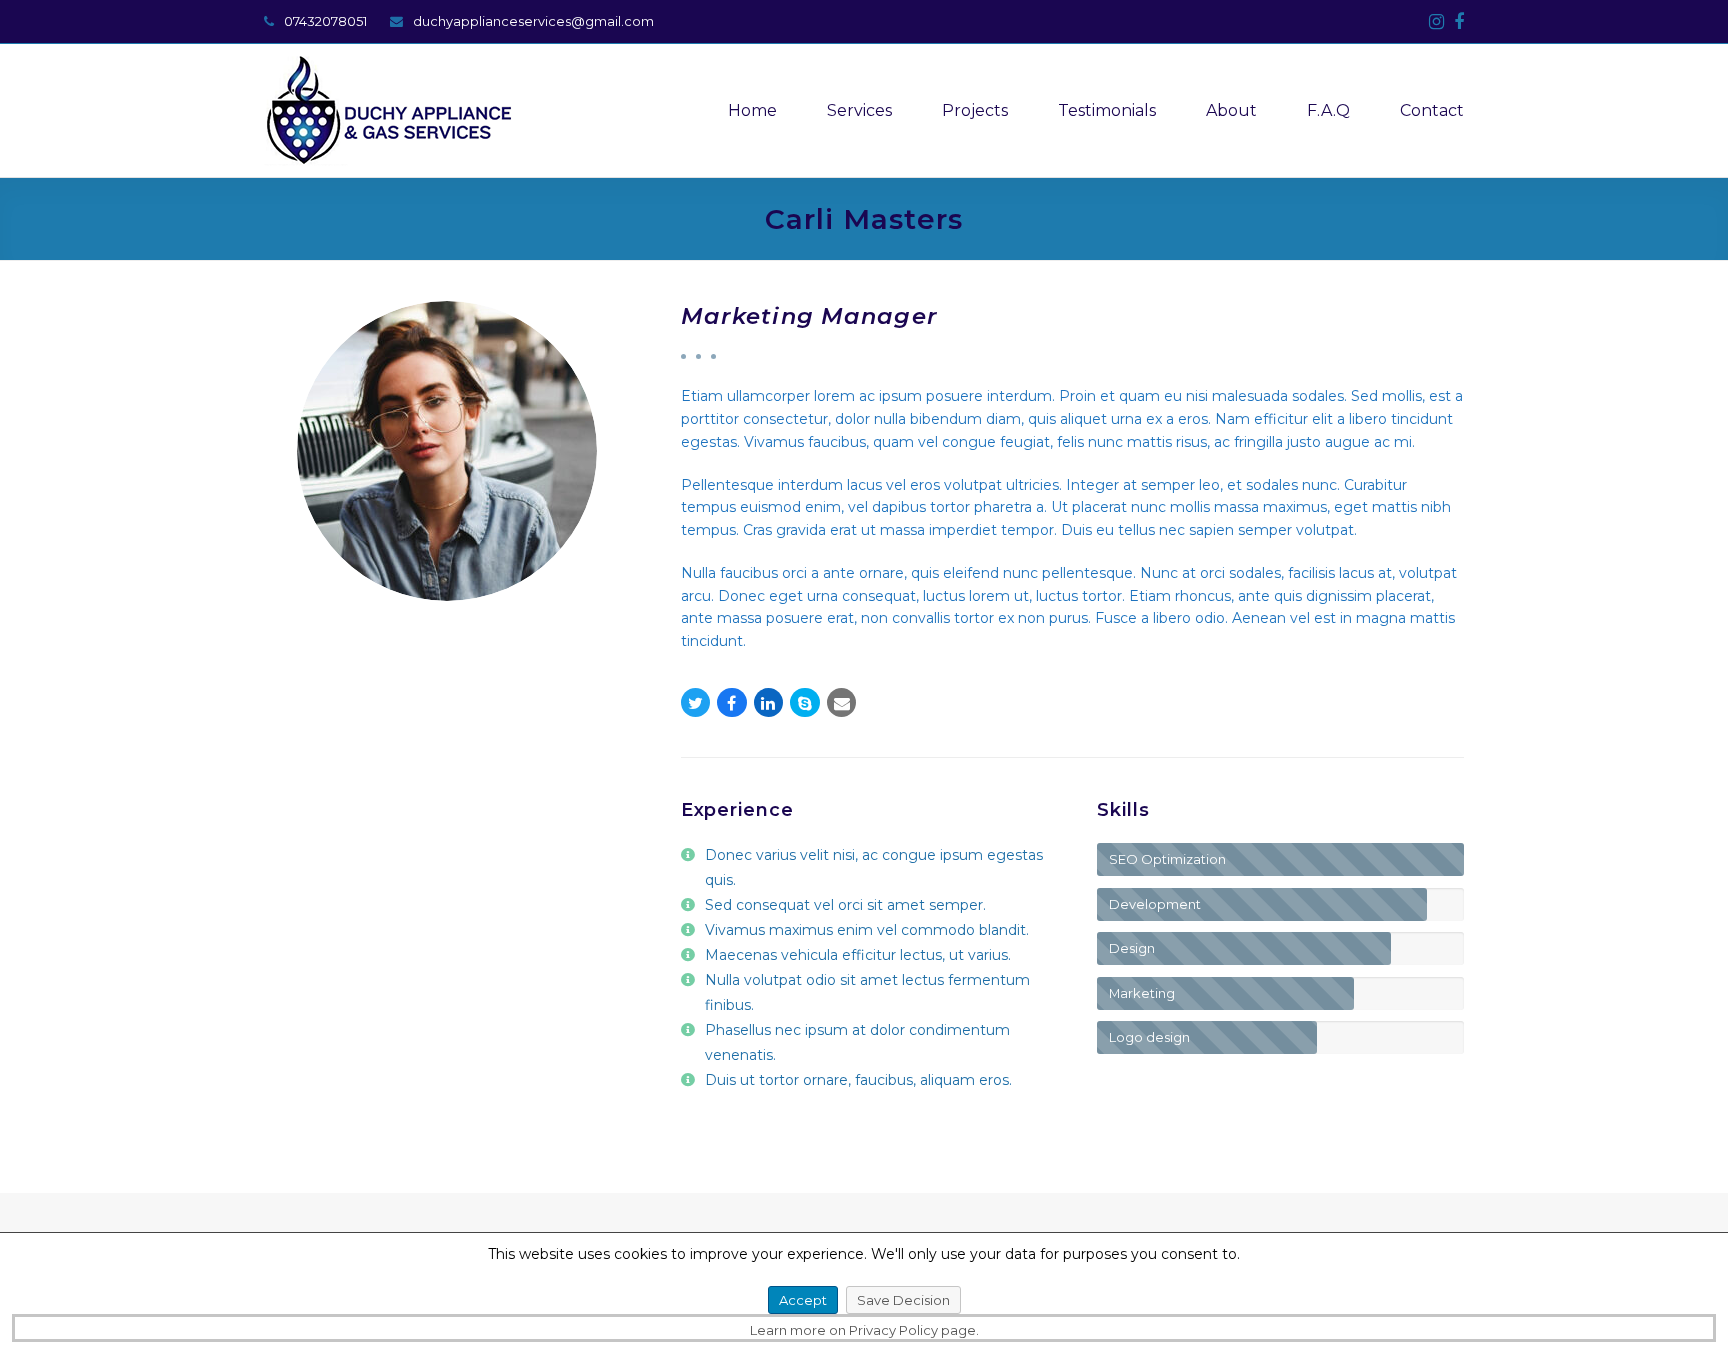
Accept (803, 1300)
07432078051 (325, 21)
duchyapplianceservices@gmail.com (533, 21)
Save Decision (903, 1300)
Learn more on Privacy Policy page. (864, 1330)
